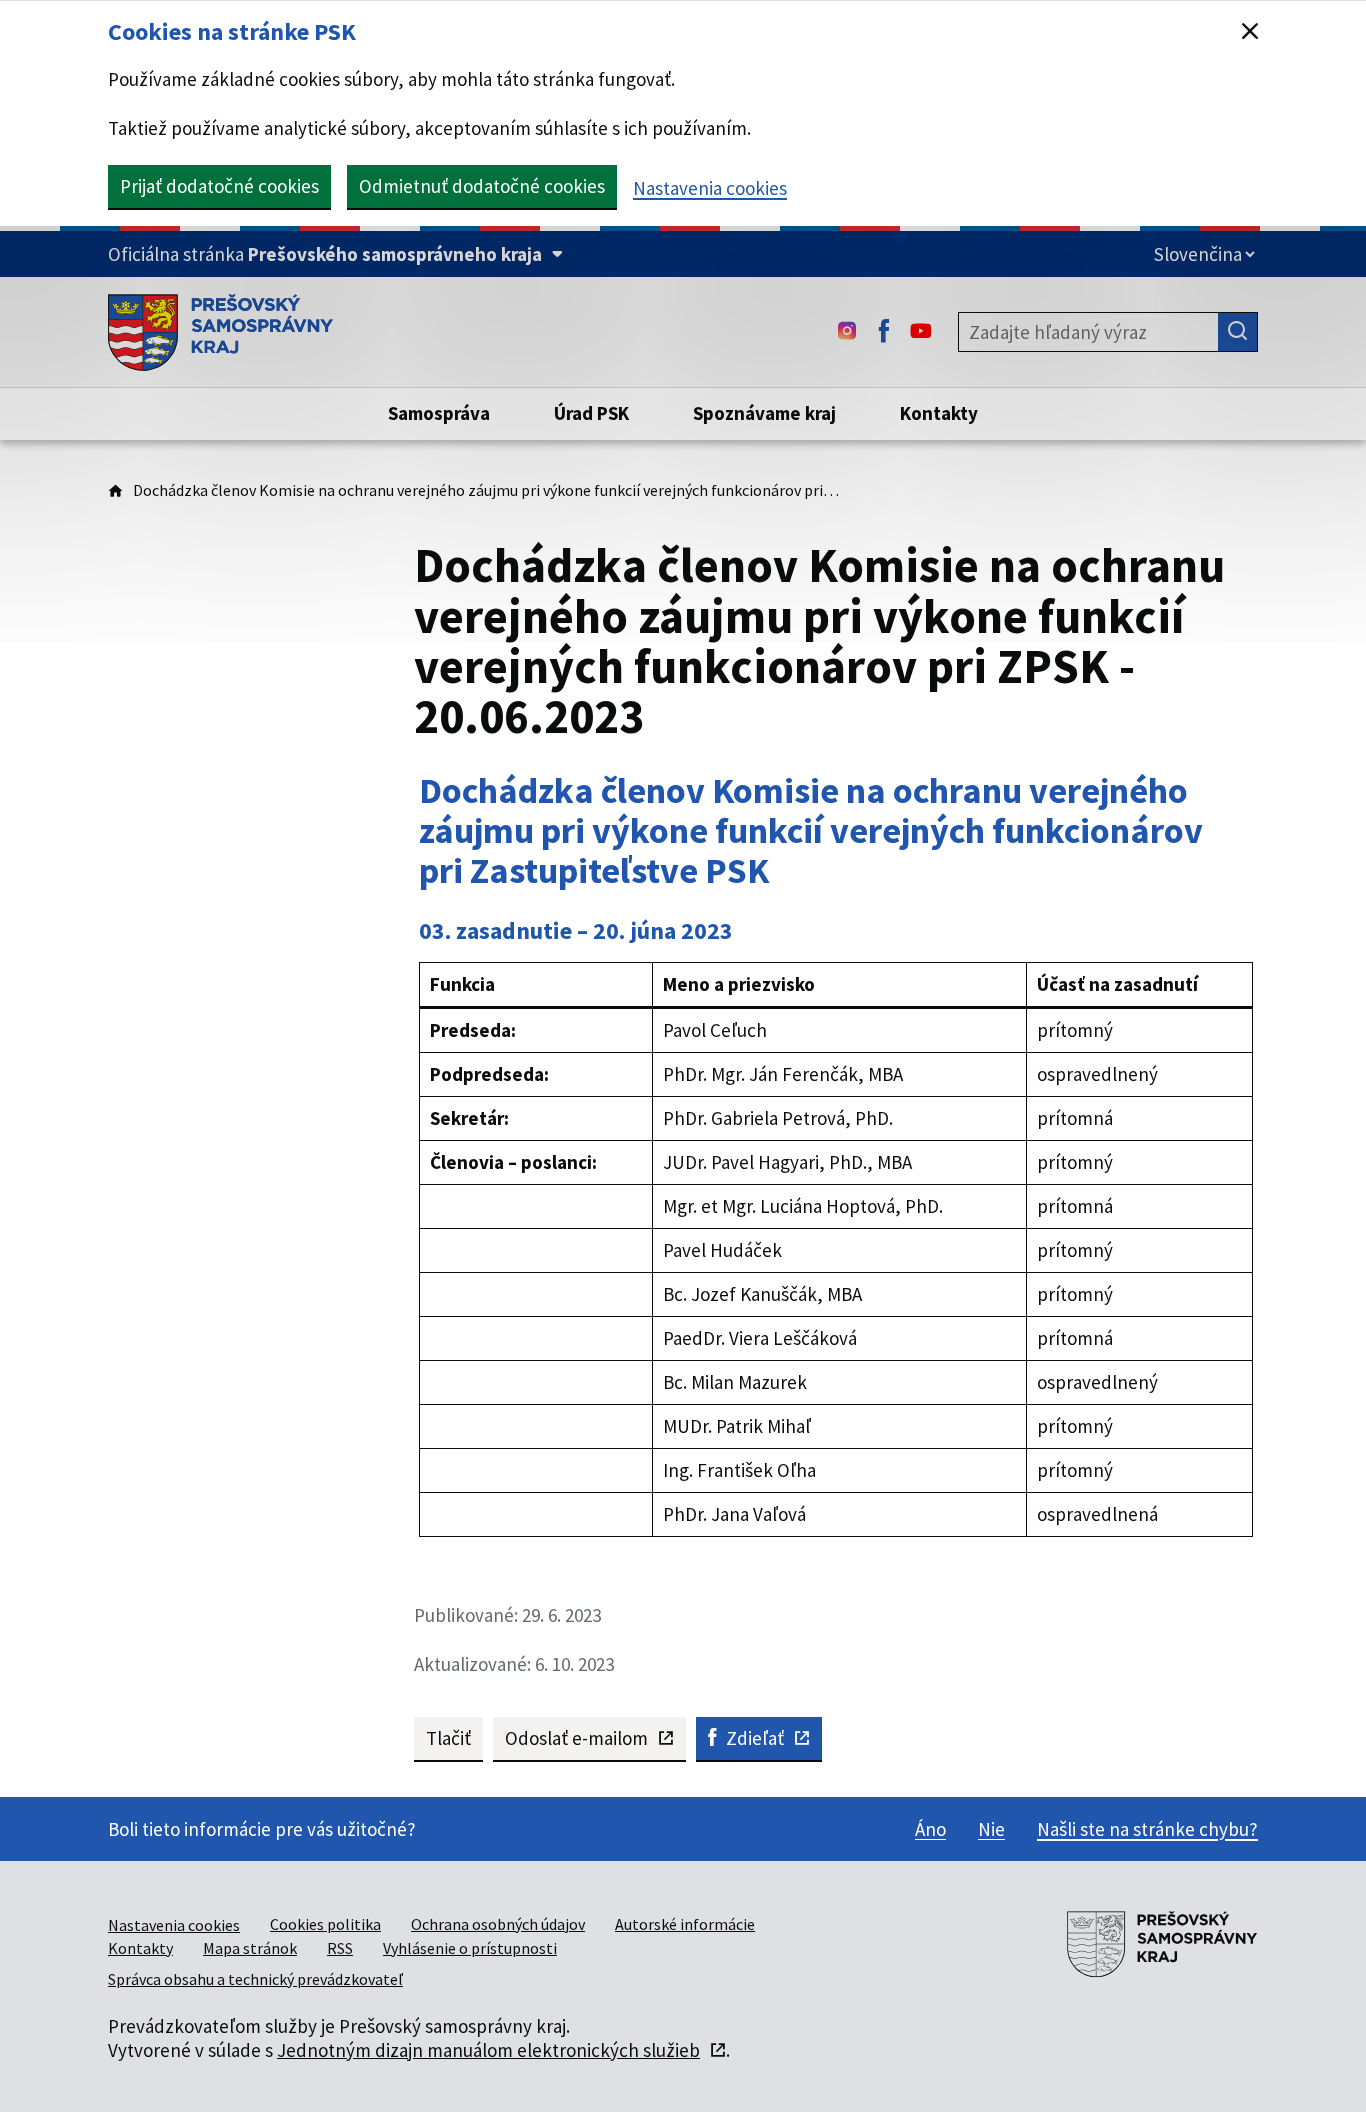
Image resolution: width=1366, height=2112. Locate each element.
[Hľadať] (1238, 332)
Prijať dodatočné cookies (219, 186)
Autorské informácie (685, 1924)
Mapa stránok (250, 1948)
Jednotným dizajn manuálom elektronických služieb (488, 2050)
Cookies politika (325, 1924)
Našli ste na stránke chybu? (1147, 1829)
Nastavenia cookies (710, 188)
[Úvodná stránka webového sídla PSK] (220, 332)
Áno (930, 1829)
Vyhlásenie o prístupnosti (470, 1948)
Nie (991, 1829)
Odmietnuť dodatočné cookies (482, 186)
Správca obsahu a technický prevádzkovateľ (255, 1979)
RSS (340, 1948)
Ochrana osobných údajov (498, 1924)
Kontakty (140, 1948)
